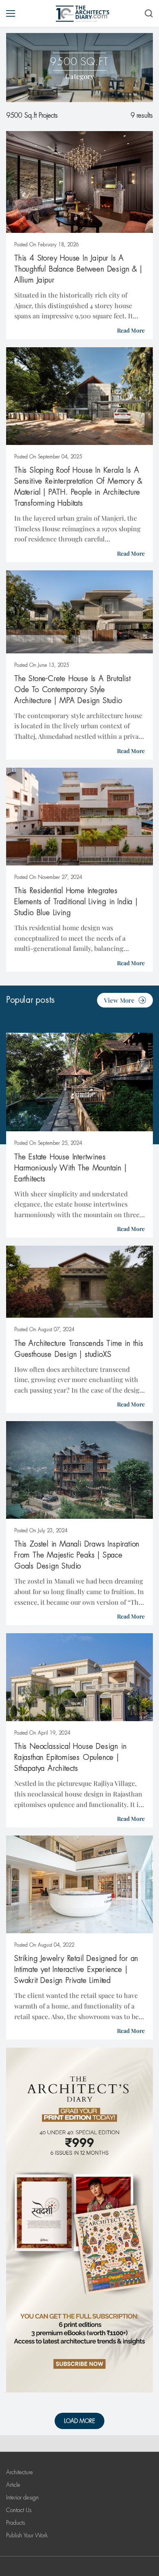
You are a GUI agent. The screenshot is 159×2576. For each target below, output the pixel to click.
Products (15, 2523)
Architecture (20, 2472)
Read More (131, 330)
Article (13, 2485)
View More (119, 1000)
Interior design (22, 2497)
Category (80, 76)
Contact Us (19, 2510)
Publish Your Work (27, 2535)
